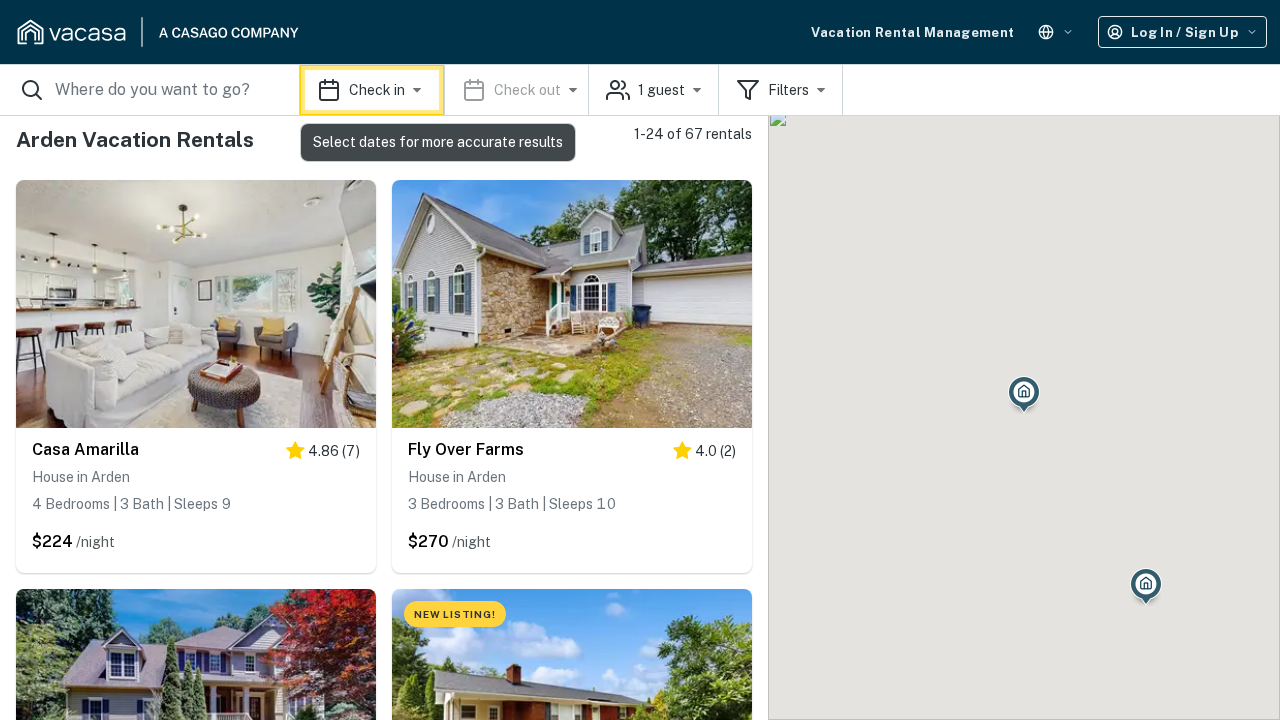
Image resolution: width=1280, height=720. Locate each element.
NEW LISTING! (455, 614)
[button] (444, 90)
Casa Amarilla (85, 449)
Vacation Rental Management (912, 32)
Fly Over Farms (466, 449)
